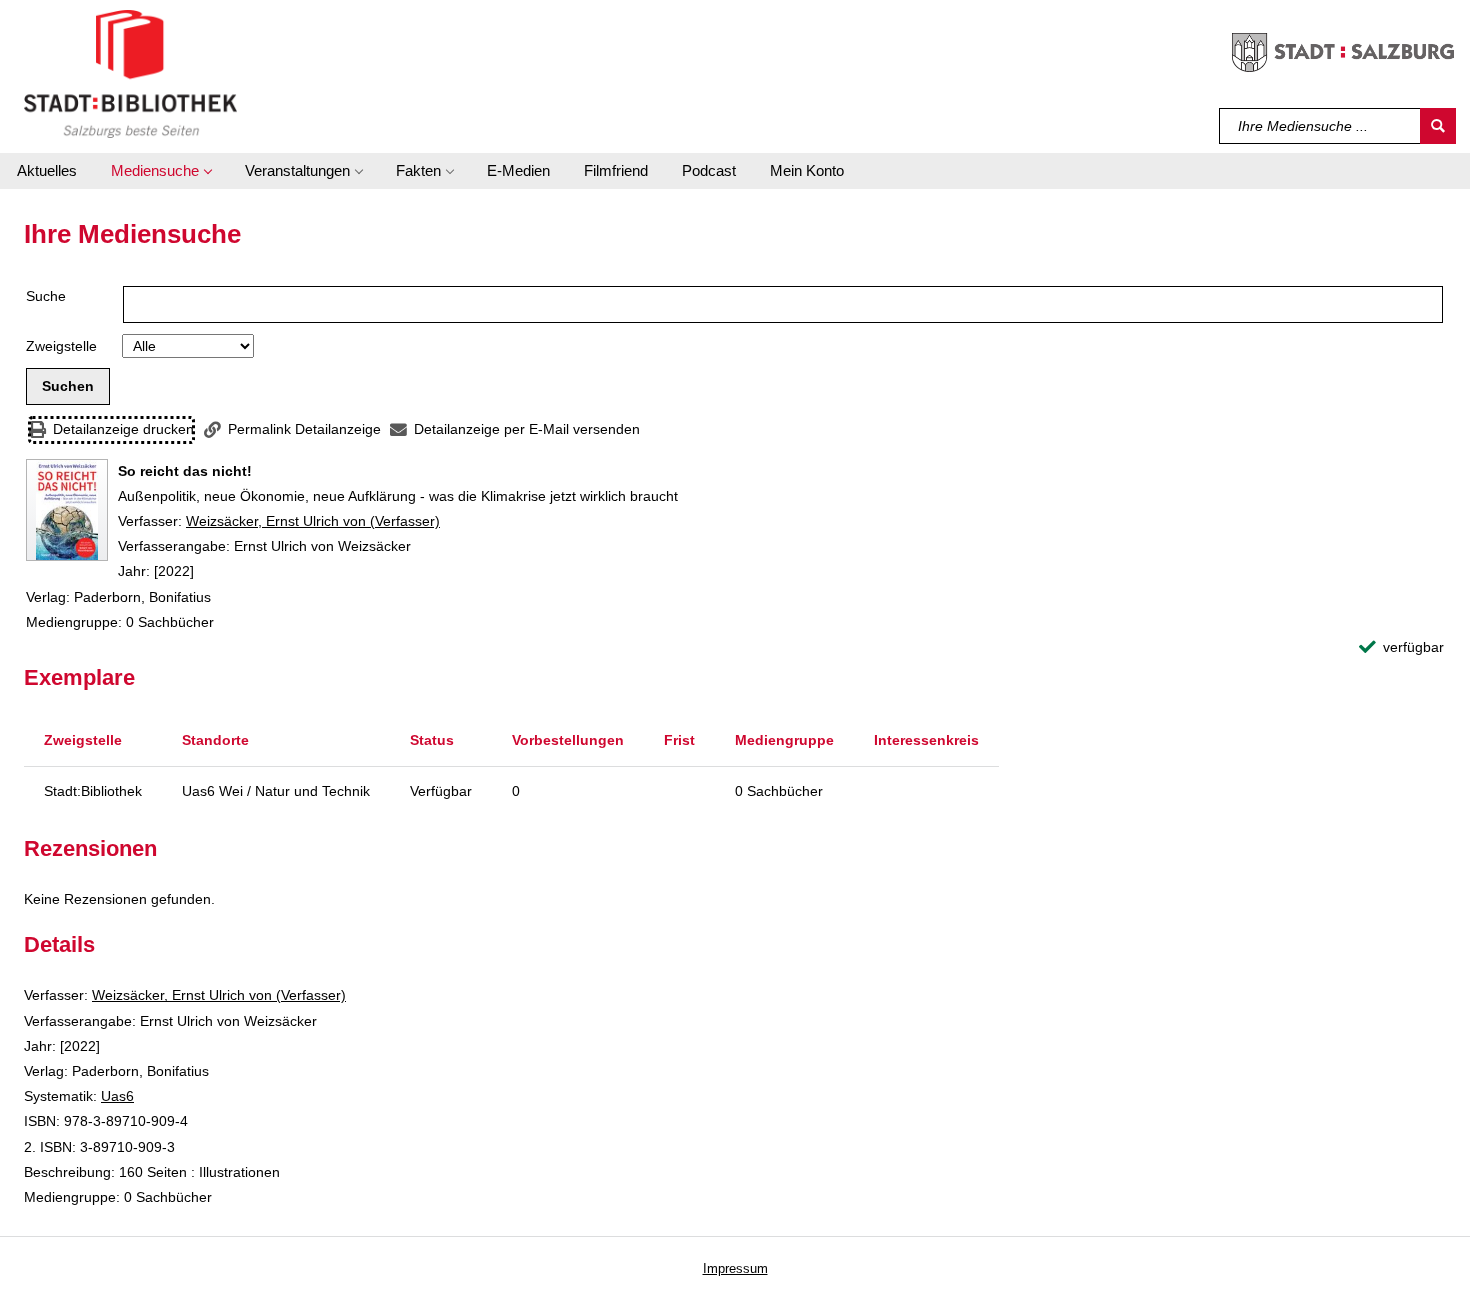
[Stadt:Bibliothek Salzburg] (130, 73)
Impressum (735, 1268)
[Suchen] (1438, 126)
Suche (46, 296)
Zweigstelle (61, 346)
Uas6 (117, 1096)
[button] (161, 171)
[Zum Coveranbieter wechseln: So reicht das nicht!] (67, 510)
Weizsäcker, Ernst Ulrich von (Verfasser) (313, 521)
